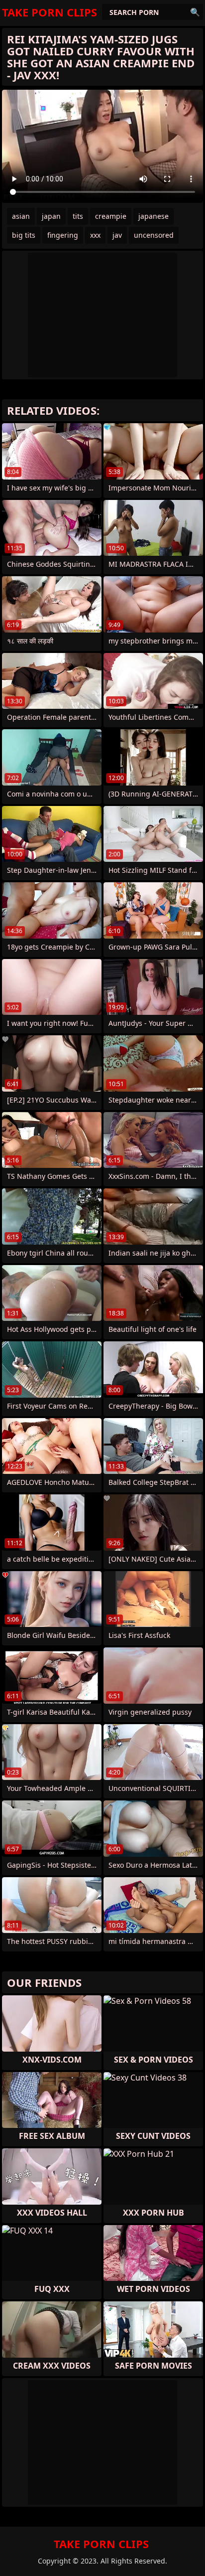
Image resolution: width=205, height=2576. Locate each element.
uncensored (154, 235)
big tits (24, 235)
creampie (111, 216)
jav (117, 235)
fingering (63, 235)
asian (21, 216)
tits (78, 216)
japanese (154, 216)
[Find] (195, 12)
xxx (95, 235)
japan (51, 216)
